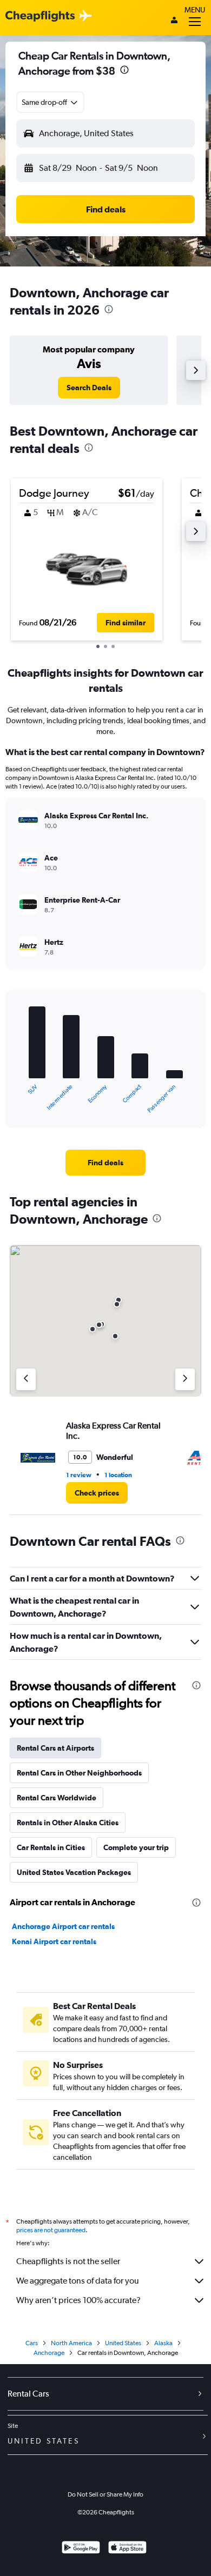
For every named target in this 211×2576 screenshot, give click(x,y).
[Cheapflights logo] (40, 16)
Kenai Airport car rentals (54, 1941)
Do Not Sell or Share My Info (105, 2494)
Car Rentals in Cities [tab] (51, 1847)
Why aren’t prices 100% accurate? (78, 2300)
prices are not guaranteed (51, 2230)
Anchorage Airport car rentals (63, 1926)
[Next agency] (185, 1379)
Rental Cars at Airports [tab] (55, 1748)
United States (123, 2343)
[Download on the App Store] (127, 2549)
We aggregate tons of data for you (78, 2281)
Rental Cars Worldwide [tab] (57, 1798)
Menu (195, 10)
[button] (124, 71)
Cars (32, 2343)
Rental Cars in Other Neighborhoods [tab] (79, 1773)
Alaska (163, 2343)
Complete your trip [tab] (136, 1847)
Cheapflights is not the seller (68, 2261)
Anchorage (49, 2353)
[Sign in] (174, 21)
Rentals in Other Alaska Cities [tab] (68, 1823)
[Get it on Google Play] (81, 2549)
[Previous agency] (26, 1379)
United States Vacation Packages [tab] (74, 1872)
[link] (89, 388)
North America (71, 2343)
